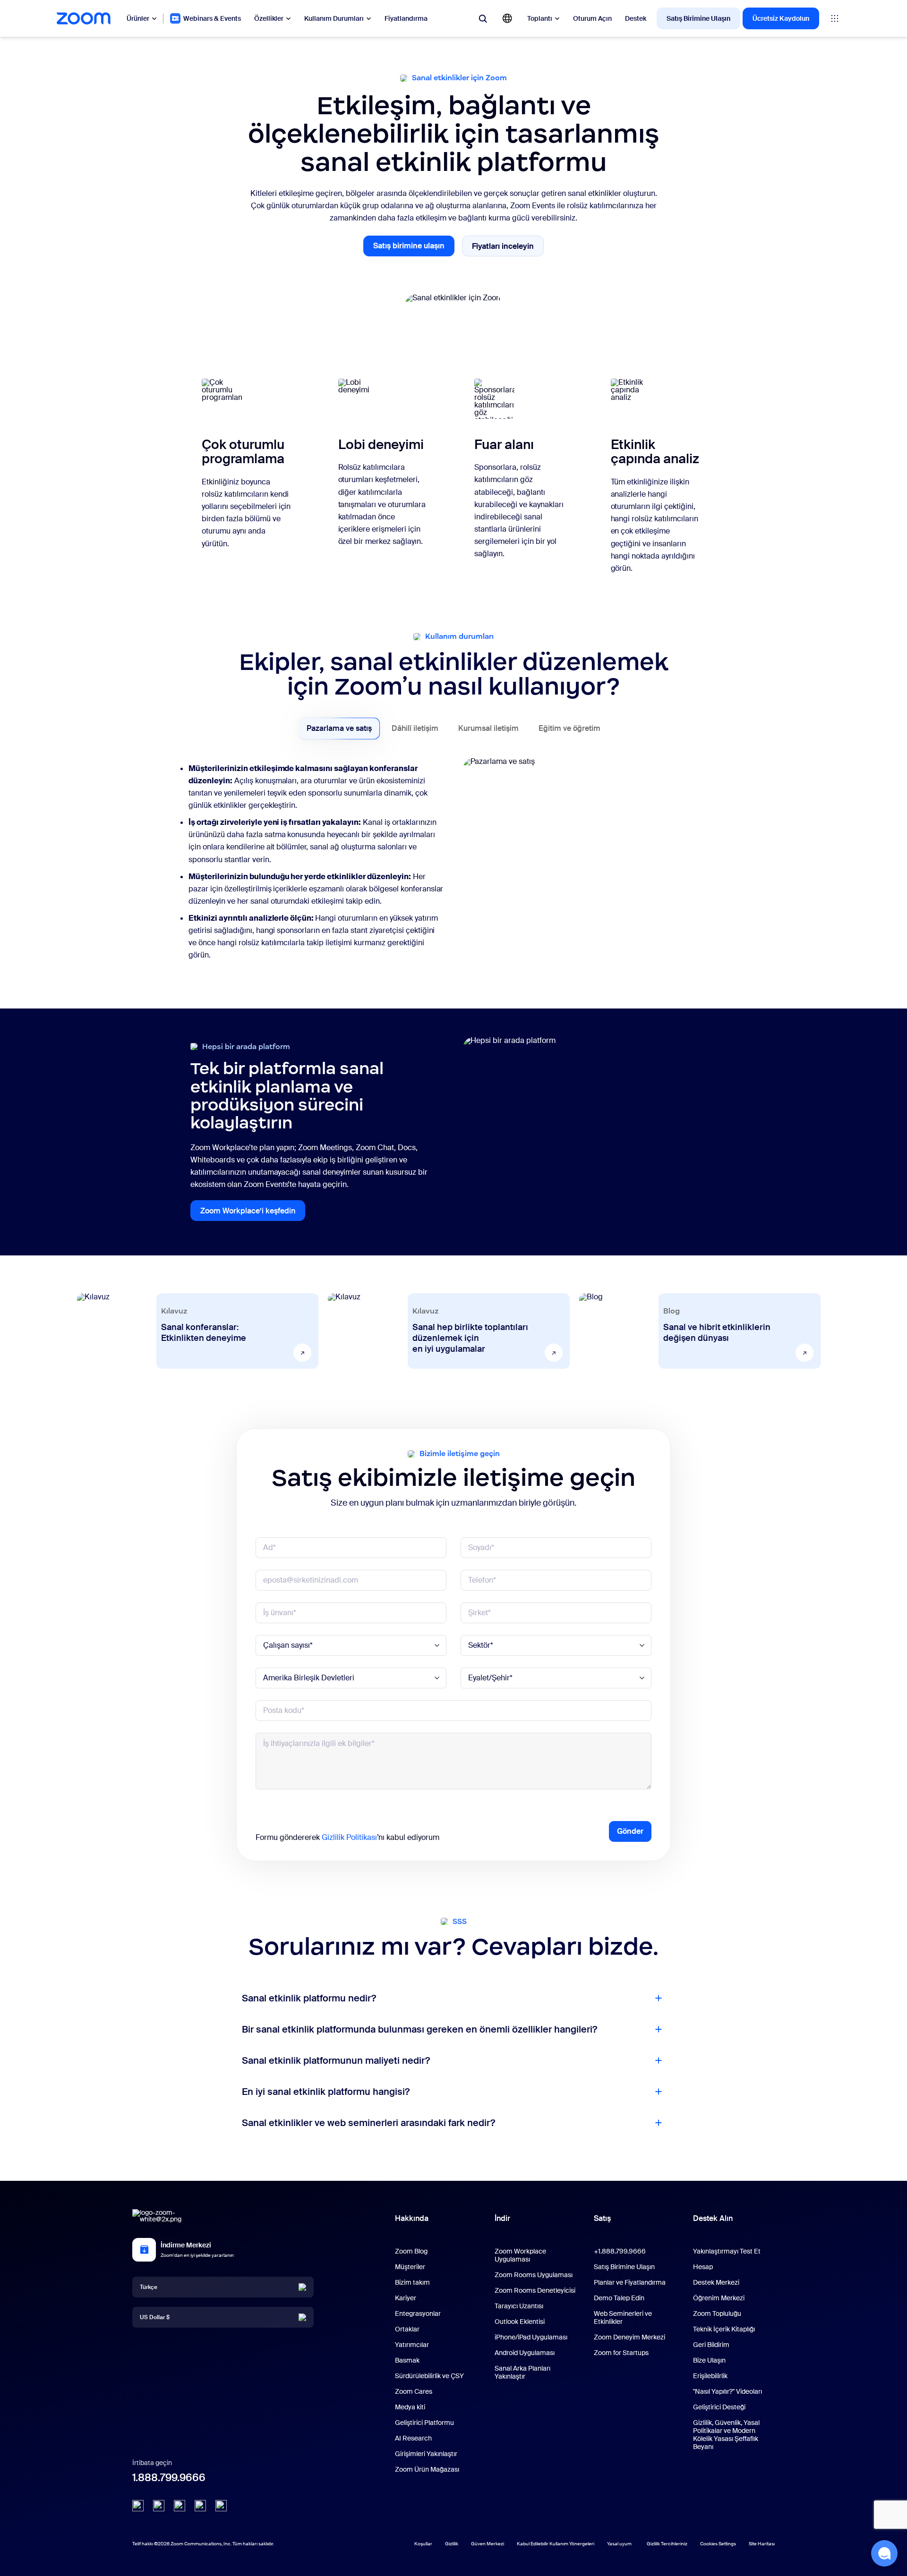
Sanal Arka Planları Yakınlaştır (522, 2372)
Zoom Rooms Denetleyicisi (535, 2290)
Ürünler (138, 18)
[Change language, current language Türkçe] (507, 18)
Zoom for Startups (621, 2353)
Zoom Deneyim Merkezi (629, 2337)
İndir (502, 2218)
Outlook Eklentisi (520, 2322)
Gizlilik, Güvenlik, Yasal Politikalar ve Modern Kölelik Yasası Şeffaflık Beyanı (726, 2435)
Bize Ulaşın (709, 2360)
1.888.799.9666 (169, 2478)
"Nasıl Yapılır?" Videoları (727, 2391)
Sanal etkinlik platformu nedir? (309, 1998)
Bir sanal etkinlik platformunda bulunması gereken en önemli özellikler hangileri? (419, 2029)
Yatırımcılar (412, 2345)
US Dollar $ (155, 2317)
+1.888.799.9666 (620, 2251)
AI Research (413, 2438)
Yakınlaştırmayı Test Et (727, 2251)
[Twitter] (159, 2506)
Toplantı (540, 18)
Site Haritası (762, 2544)
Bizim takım (412, 2282)
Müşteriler (410, 2267)
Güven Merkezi (488, 2544)
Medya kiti (410, 2407)
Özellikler (269, 18)
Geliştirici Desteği (719, 2407)
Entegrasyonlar (418, 2313)
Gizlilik (452, 2544)
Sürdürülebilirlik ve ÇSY (429, 2376)
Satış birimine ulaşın (414, 249)
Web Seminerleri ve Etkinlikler (623, 2318)
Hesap (703, 2267)
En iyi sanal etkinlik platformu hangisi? (326, 2092)
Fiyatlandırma (406, 18)
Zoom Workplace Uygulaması (520, 2255)
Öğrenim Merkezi (719, 2298)
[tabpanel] (453, 864)
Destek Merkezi (716, 2282)
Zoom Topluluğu (717, 2313)
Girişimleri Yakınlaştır (426, 2454)
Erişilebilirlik (710, 2376)
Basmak (407, 2360)
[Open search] (483, 18)
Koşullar (423, 2544)
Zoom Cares (414, 2391)
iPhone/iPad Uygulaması (531, 2337)
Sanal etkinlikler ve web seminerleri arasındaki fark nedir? (368, 2123)
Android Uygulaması (525, 2353)
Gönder (630, 1831)
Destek (636, 18)
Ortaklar (407, 2329)
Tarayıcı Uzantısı (519, 2306)
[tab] (339, 729)
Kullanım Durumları (334, 18)
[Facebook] (200, 2506)
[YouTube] (180, 2506)
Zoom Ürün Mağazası (427, 2469)
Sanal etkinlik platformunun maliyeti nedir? (336, 2060)
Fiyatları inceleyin (508, 248)
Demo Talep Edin (619, 2298)
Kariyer (406, 2298)
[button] (884, 2553)
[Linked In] (138, 2506)
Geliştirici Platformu (424, 2423)
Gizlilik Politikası (349, 1837)
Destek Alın (713, 2220)
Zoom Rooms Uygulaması (534, 2275)
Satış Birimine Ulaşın (698, 18)
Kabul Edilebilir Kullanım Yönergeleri (556, 2544)
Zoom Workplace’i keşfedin (253, 1213)
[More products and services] (835, 18)
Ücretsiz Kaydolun (781, 18)
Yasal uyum (619, 2544)
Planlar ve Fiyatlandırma (630, 2282)
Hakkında (412, 2218)
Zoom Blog (411, 2251)
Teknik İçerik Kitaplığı (724, 2329)
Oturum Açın (592, 18)
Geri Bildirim (711, 2345)
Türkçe (149, 2287)
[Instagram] (221, 2506)
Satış (602, 2218)
